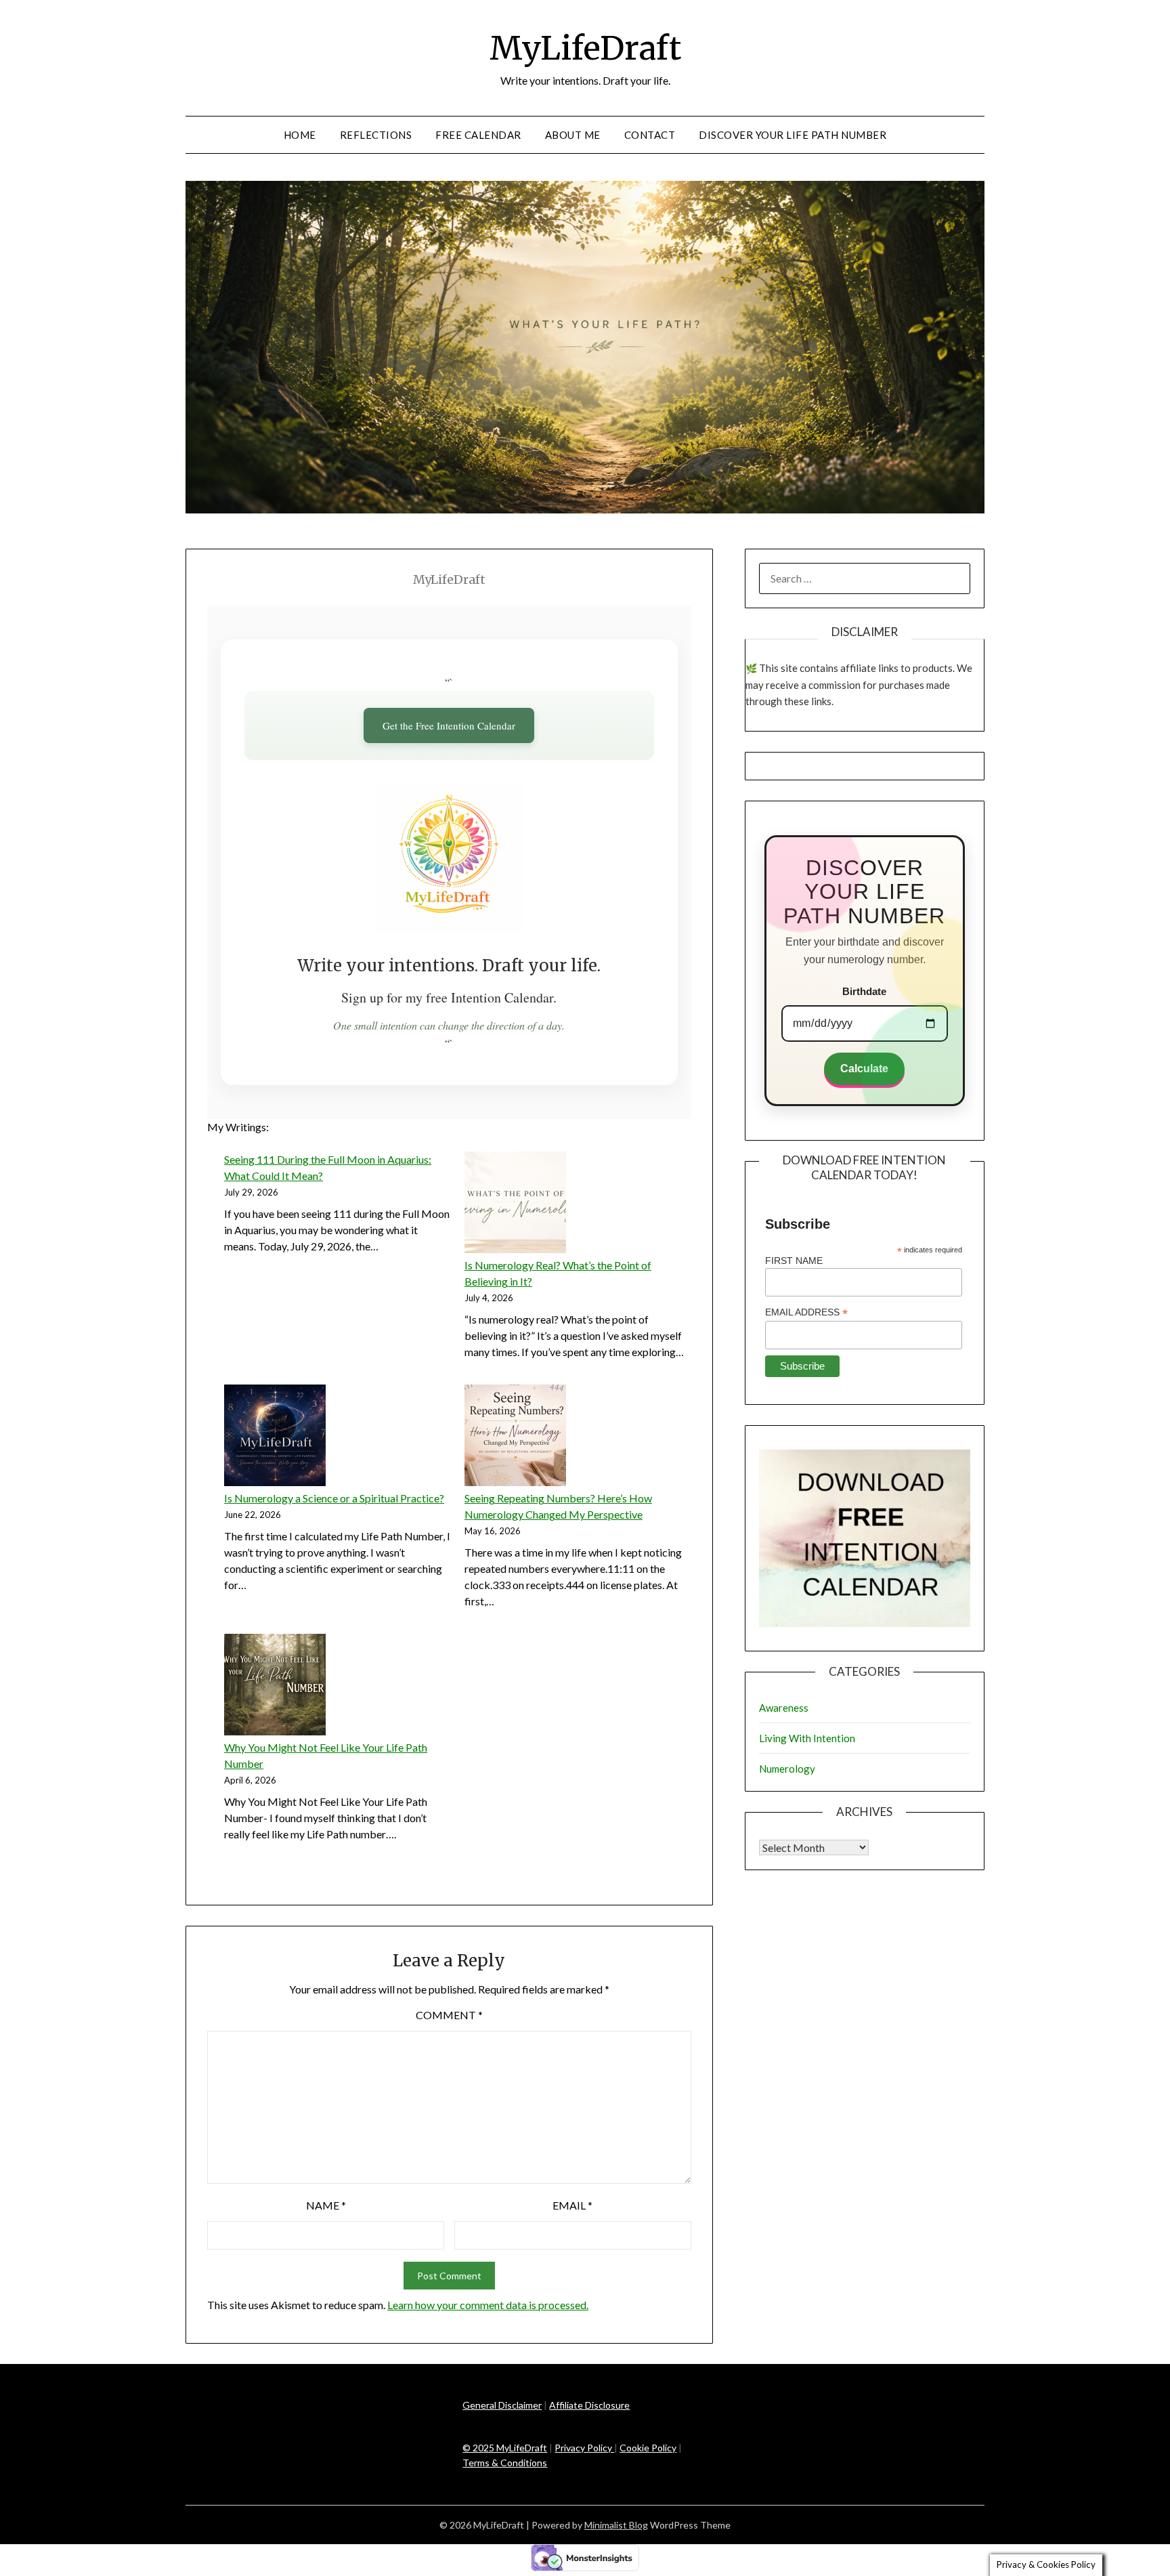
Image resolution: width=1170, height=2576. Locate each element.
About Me (573, 135)
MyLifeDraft (585, 48)
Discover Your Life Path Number (793, 135)
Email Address (806, 1312)
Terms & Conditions (505, 2463)
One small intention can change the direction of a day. (449, 1025)
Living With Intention (807, 1738)
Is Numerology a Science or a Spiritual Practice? (334, 1498)
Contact (650, 135)
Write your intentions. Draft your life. (449, 966)
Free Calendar (478, 135)
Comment (449, 2015)
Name (326, 2205)
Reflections (376, 135)
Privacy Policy (584, 2448)
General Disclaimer (502, 2405)
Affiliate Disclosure (589, 2405)
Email (572, 2205)
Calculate (864, 1069)
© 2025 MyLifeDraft (505, 2448)
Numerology (787, 1769)
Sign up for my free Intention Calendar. (449, 997)
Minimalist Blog (616, 2525)
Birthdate (864, 991)
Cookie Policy (648, 2448)
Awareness (784, 1708)
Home (300, 135)
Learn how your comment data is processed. (488, 2305)
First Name (794, 1261)
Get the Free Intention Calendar (449, 725)
